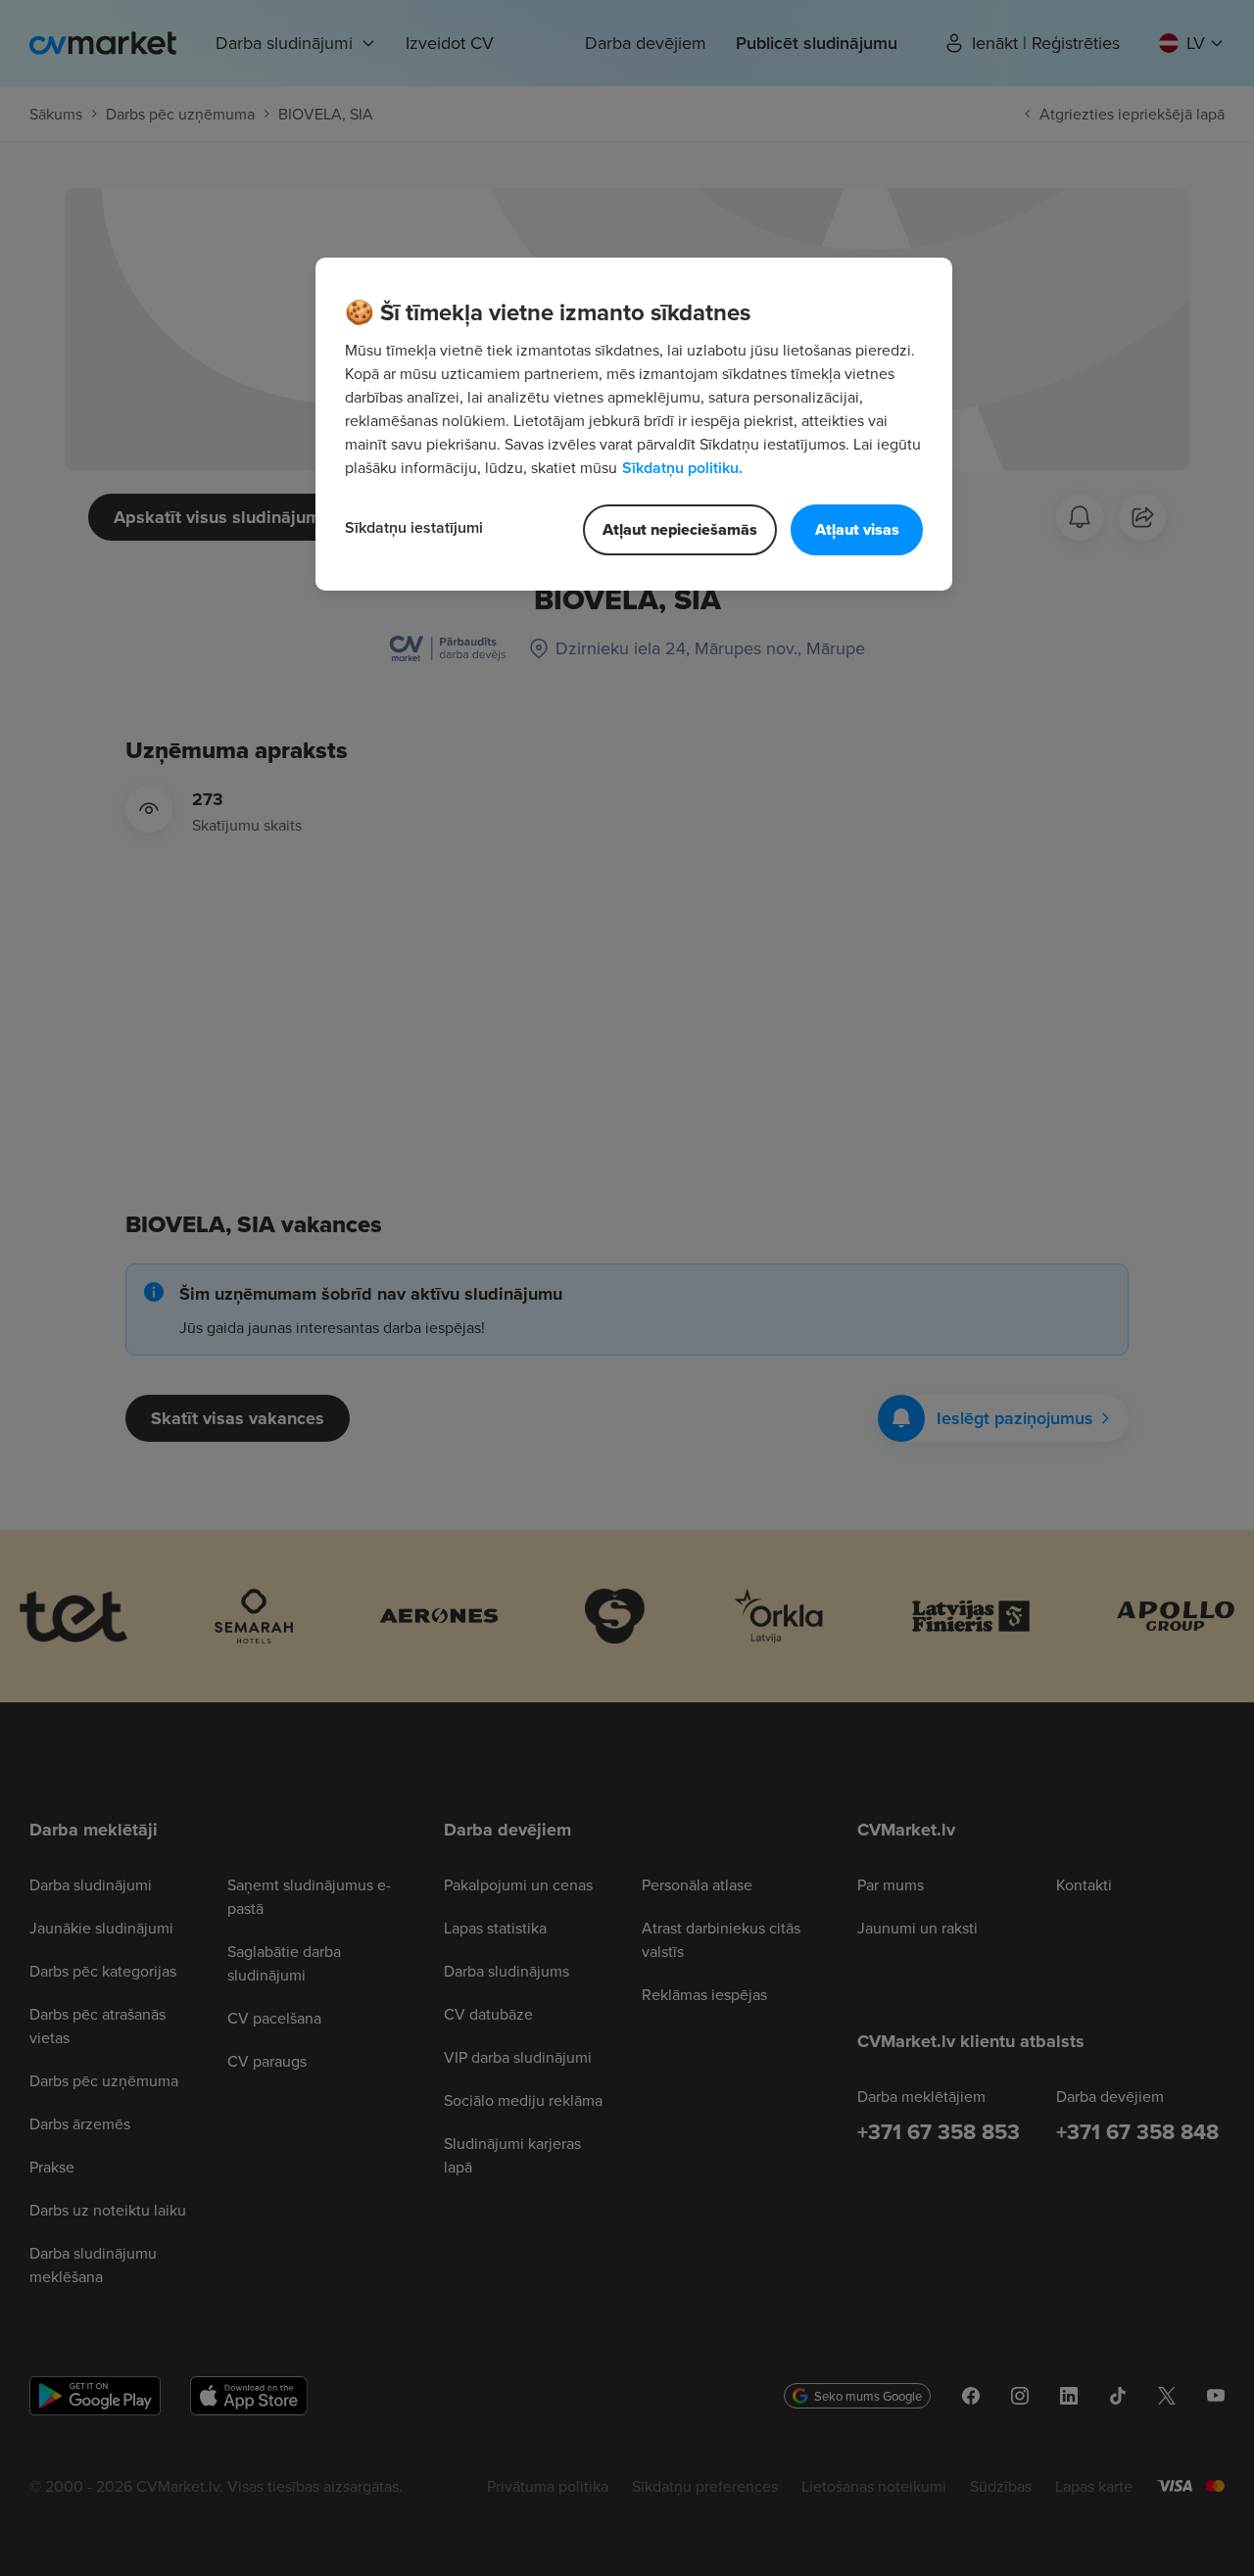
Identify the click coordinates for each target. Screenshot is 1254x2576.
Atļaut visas (857, 529)
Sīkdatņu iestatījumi (414, 527)
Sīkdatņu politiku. (682, 468)
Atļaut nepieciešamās (680, 529)
